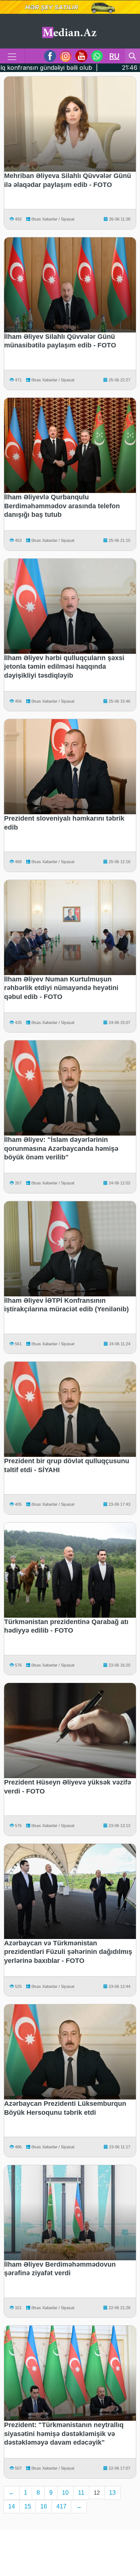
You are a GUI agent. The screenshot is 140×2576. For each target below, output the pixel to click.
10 (65, 2493)
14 (12, 2506)
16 (44, 2506)
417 (61, 2506)
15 (28, 2506)
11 (81, 2493)
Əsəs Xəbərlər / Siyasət (52, 219)
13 (112, 2493)
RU (114, 56)
